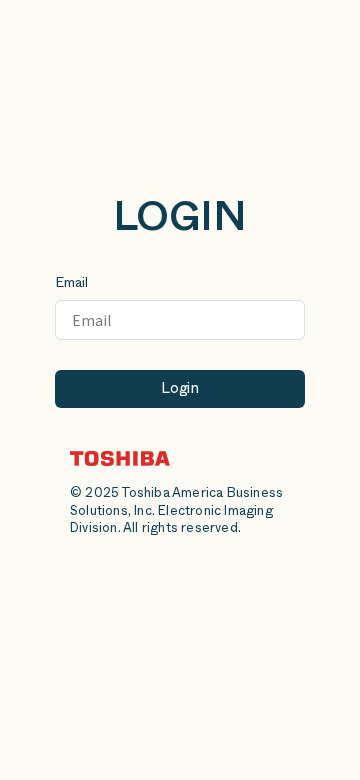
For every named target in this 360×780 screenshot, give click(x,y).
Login (180, 390)
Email (71, 284)
